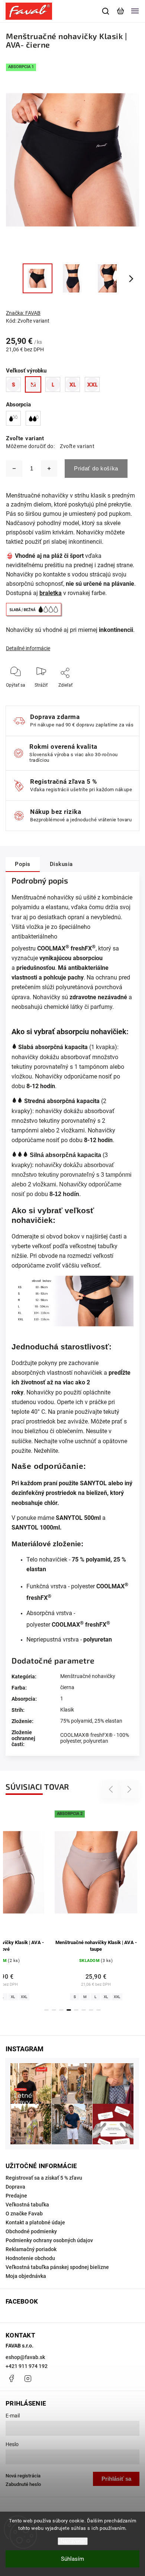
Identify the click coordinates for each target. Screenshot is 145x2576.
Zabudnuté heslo (23, 2484)
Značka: (23, 313)
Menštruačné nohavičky (88, 1676)
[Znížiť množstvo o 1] (14, 469)
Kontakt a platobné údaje (35, 2222)
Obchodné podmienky (31, 2231)
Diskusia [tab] (61, 864)
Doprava (15, 2187)
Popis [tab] (23, 864)
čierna (67, 1687)
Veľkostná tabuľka (27, 2205)
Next (130, 1789)
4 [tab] (69, 2010)
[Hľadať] (106, 11)
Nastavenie (73, 2541)
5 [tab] (76, 2010)
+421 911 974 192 (27, 2366)
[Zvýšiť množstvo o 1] (49, 469)
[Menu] (135, 11)
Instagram (28, 2378)
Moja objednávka (26, 2276)
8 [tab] (99, 2010)
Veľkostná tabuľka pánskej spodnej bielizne (57, 2267)
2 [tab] (54, 2010)
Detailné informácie (28, 648)
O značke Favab (24, 2214)
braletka (51, 593)
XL (47, 1997)
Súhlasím (72, 2559)
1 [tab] (46, 2010)
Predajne (16, 2196)
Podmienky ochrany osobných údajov (49, 2240)
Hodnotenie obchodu (30, 2258)
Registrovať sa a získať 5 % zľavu (44, 2178)
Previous (112, 1789)
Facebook (11, 2378)
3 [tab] (61, 2010)
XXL (58, 1997)
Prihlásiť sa (116, 2479)
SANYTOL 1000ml (36, 1527)
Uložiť (66, 696)
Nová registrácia (23, 2476)
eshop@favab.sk (25, 2357)
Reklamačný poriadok (31, 2249)
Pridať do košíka (96, 468)
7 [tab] (91, 2010)
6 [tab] (84, 2010)
